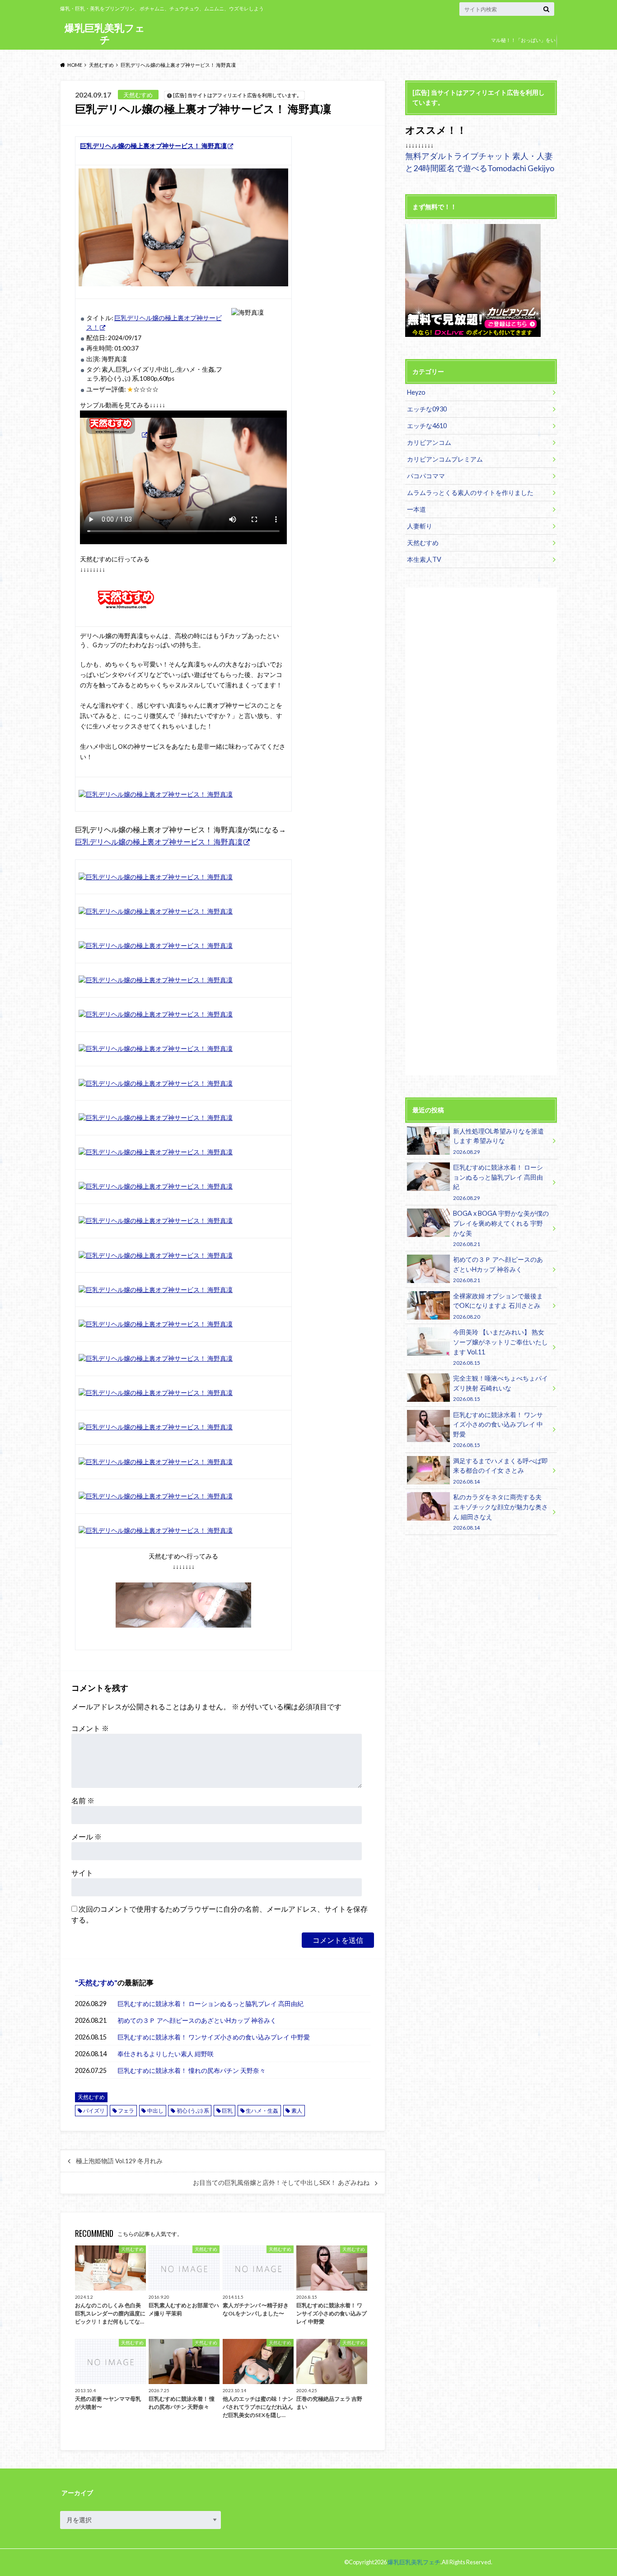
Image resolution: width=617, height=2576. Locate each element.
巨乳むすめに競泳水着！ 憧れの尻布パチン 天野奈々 (192, 2070)
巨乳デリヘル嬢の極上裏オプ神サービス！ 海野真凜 (159, 842)
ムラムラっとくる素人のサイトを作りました (470, 492)
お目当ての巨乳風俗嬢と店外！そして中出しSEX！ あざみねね (281, 2183)
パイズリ (94, 2111)
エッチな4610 (427, 426)
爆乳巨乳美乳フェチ (105, 34)
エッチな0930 (427, 409)
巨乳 (227, 2111)
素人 (297, 2111)
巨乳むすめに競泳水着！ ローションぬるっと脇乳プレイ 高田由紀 (210, 2004)
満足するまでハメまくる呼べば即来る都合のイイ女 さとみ (500, 1471)
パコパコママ (426, 476)
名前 (83, 1800)
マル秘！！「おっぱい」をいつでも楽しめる (523, 47)
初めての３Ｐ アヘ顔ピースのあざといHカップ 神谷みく (197, 2020)
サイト (82, 1873)
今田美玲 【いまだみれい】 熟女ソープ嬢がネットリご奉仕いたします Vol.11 (500, 1347)
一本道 (416, 509)
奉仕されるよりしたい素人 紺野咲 (166, 2054)
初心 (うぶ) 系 (193, 2111)
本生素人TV (424, 559)
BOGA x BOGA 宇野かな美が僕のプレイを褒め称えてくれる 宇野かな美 (501, 1228)
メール (86, 1836)
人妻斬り (420, 526)
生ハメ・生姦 (262, 2111)
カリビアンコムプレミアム (445, 459)
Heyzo (416, 392)
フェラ (126, 2111)
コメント (90, 1728)
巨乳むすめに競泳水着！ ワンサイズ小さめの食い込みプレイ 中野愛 (214, 2037)
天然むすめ (96, 1982)
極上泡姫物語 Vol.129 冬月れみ (119, 2161)
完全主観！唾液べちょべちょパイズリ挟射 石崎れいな (500, 1388)
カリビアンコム (429, 442)
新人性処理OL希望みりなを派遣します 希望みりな (498, 1141)
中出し (155, 2111)
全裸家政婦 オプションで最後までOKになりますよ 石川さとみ (498, 1306)
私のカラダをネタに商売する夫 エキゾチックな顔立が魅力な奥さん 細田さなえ (500, 1512)
